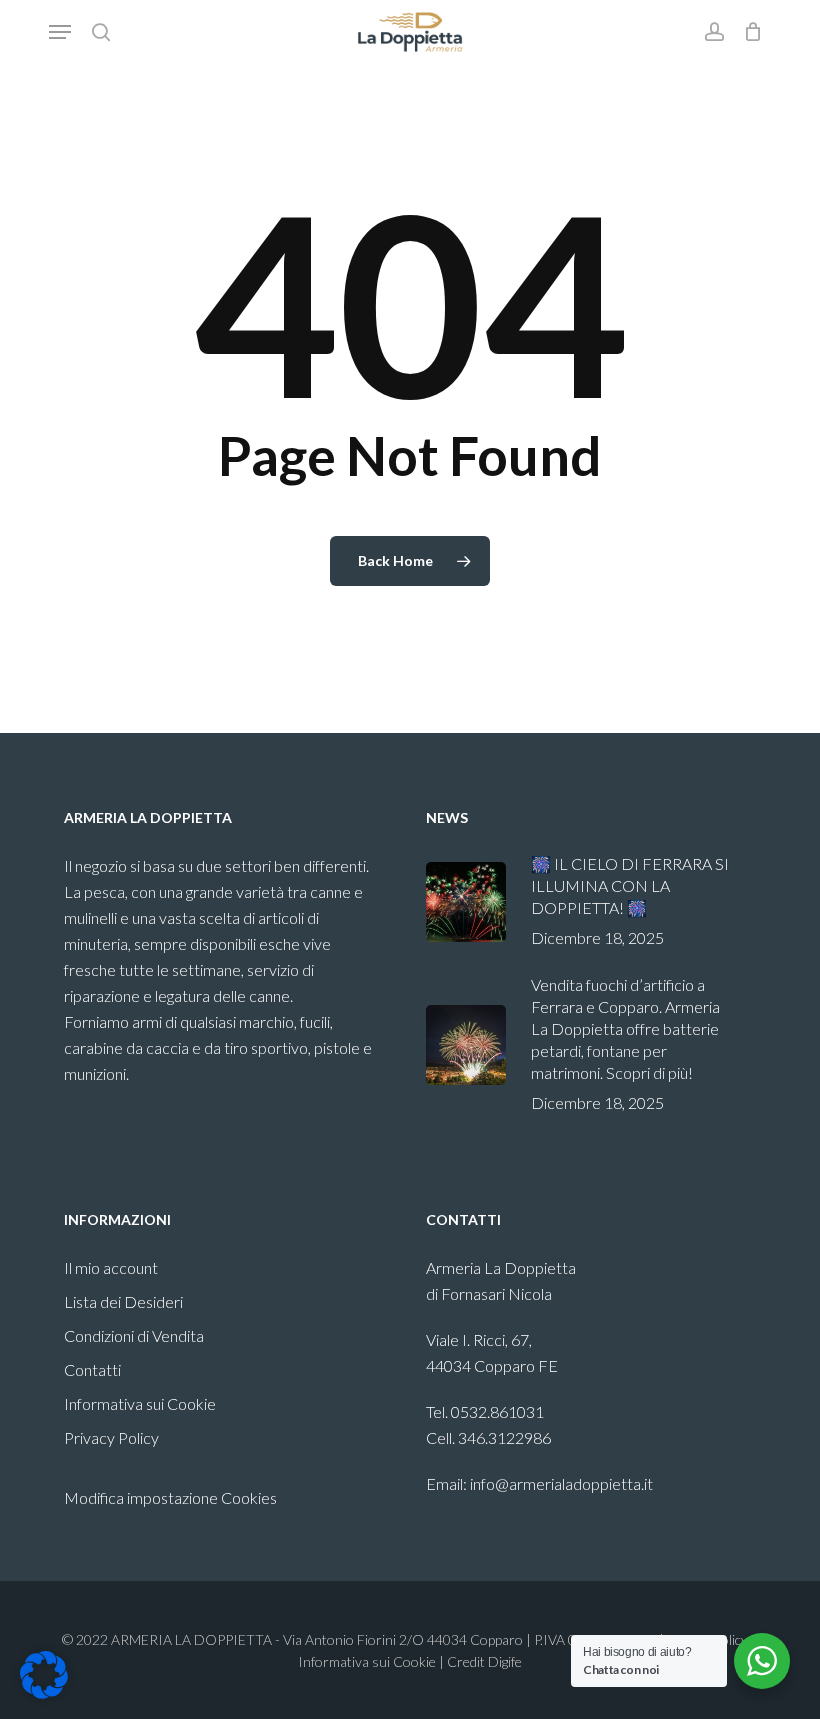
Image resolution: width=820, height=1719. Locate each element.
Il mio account (111, 1267)
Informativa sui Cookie (140, 1403)
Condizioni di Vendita (134, 1335)
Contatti (92, 1369)
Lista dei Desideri (123, 1301)
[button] (60, 32)
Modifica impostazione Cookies (170, 1497)
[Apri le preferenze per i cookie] (44, 1692)
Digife (505, 1661)
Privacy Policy (111, 1437)
